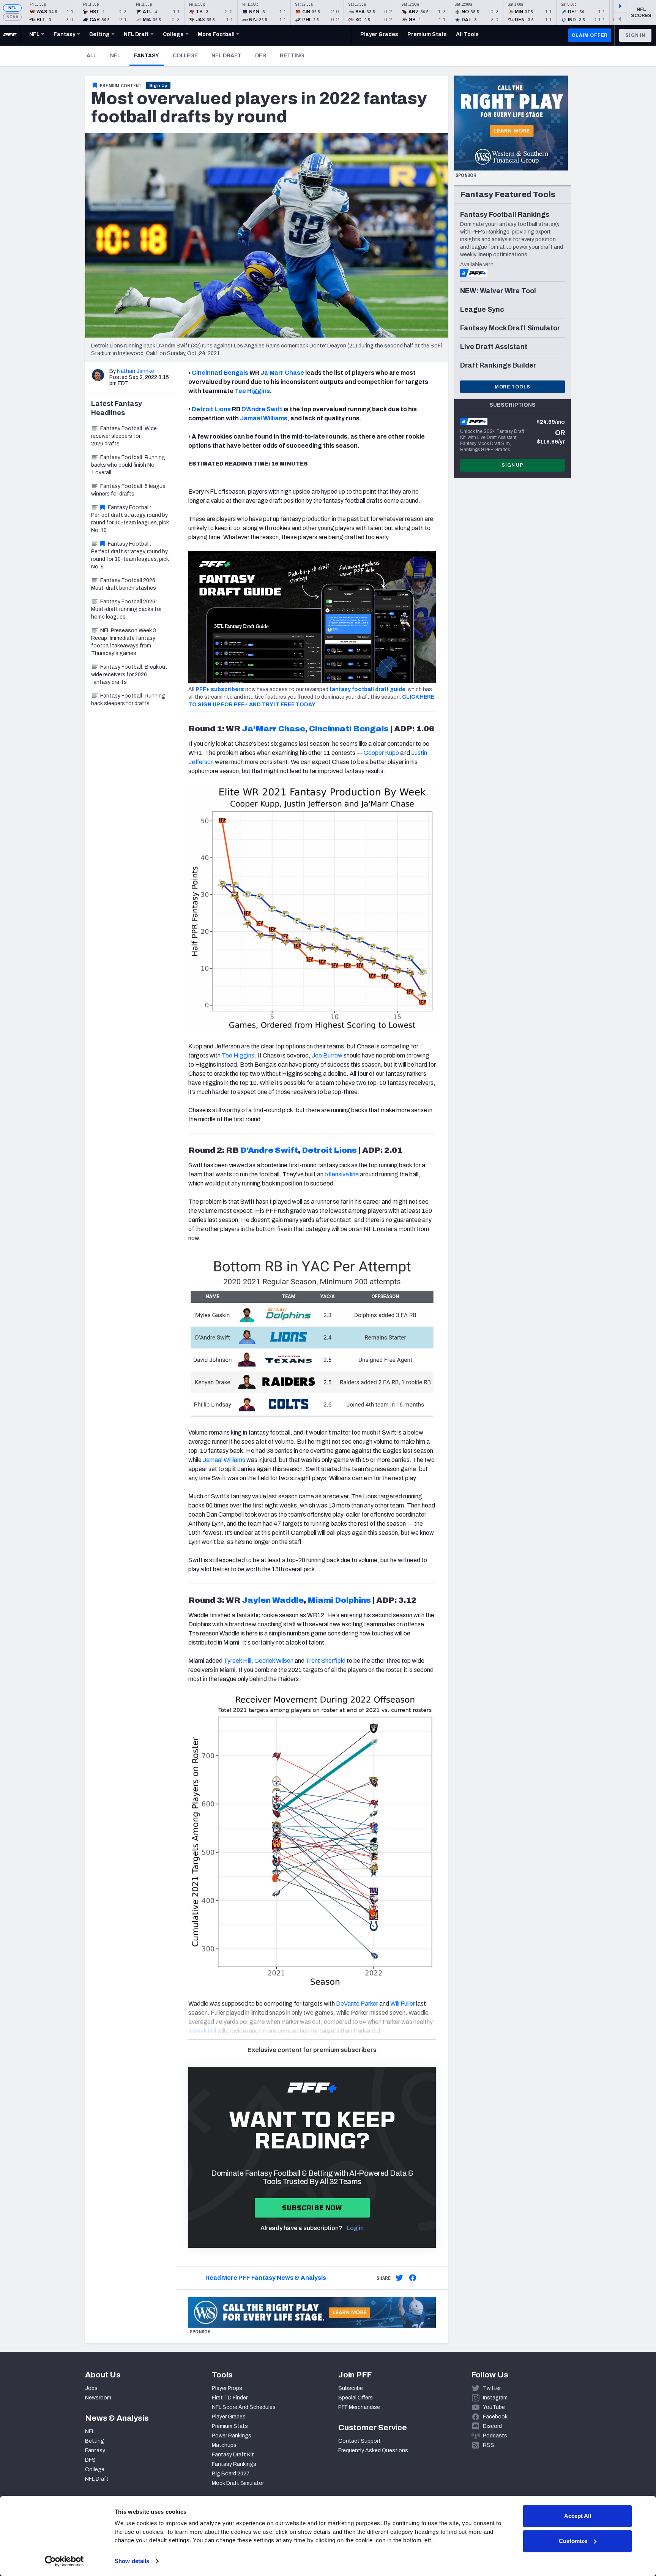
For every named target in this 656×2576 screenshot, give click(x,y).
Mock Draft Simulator (238, 2483)
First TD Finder (230, 2398)
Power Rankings (232, 2436)
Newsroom (98, 2398)
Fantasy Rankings (234, 2464)
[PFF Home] (10, 35)
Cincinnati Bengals (220, 373)
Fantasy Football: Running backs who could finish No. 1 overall (128, 465)
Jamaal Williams (264, 418)
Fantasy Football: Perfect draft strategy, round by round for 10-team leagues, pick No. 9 (130, 555)
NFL (12, 8)
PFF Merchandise (359, 2407)
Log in (355, 2228)
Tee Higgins (252, 391)
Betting (292, 56)
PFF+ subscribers (220, 689)
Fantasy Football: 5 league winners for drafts (128, 490)
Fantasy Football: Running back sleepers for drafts (128, 700)
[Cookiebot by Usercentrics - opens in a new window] (64, 2561)
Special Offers (356, 2398)
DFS (261, 56)
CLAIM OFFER (590, 35)
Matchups (224, 2445)
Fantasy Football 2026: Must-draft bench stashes (124, 584)
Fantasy (149, 55)
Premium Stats (230, 2426)
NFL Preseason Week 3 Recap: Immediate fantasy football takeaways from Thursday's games (124, 642)
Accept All (578, 2516)
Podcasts (495, 2436)
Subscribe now (312, 2208)
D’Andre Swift (262, 409)
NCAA (12, 17)
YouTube (494, 2407)
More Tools (512, 387)
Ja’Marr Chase (282, 373)
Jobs (91, 2388)
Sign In (635, 35)
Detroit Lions (211, 409)
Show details (132, 2561)
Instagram (495, 2398)
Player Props (227, 2388)
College (185, 56)
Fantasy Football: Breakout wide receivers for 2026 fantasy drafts (129, 675)
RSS (489, 2445)
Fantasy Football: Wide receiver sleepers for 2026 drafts (124, 436)
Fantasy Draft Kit (233, 2455)
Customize (573, 2541)
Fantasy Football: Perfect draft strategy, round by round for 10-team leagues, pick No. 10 (130, 519)
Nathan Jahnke (136, 371)
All (91, 56)
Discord (492, 2426)
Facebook (495, 2417)
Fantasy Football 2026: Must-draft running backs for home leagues (126, 609)
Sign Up (158, 85)
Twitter (492, 2388)
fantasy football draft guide (367, 689)
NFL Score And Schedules (244, 2407)
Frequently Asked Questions (373, 2451)
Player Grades (229, 2417)
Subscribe (351, 2388)
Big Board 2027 (231, 2474)
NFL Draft (226, 56)
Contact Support (360, 2441)
